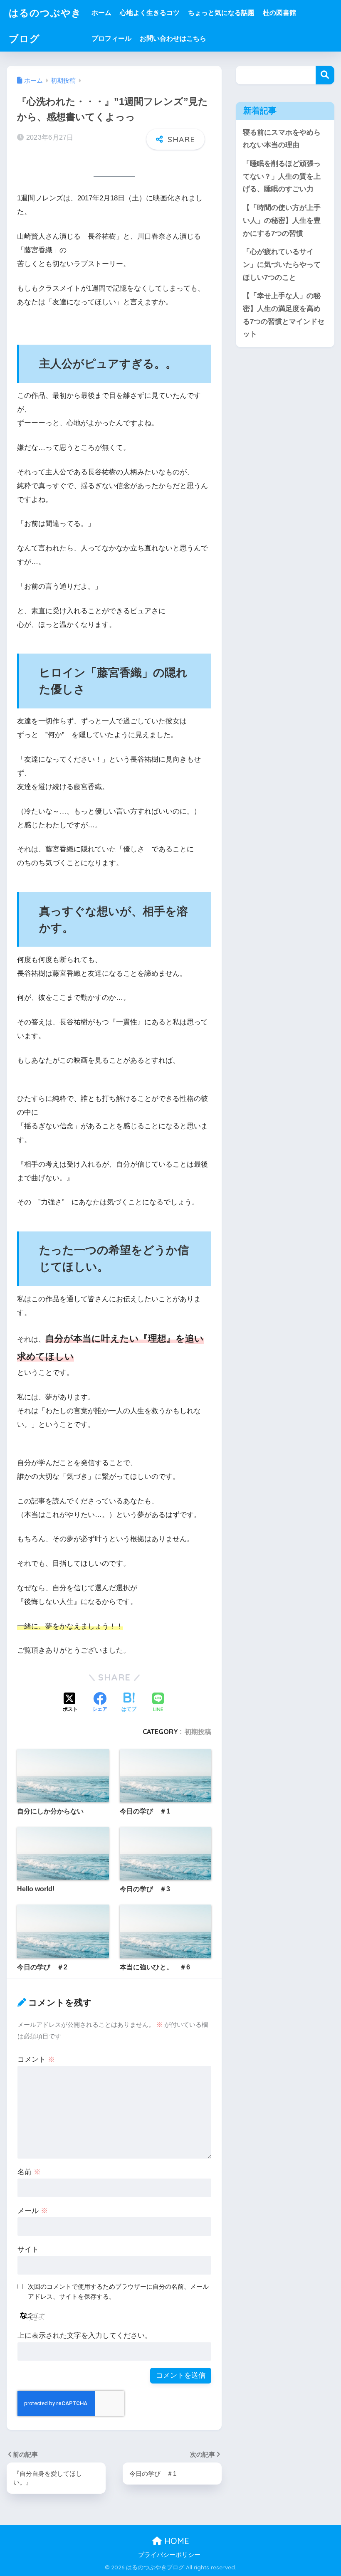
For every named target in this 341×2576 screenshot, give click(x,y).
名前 (29, 2172)
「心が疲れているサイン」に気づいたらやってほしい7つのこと (282, 264)
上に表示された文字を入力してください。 (85, 2335)
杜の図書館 (279, 13)
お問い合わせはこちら (173, 38)
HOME (175, 2541)
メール (33, 2211)
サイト (28, 2249)
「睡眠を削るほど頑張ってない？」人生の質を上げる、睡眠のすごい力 (282, 176)
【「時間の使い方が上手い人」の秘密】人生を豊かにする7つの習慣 (282, 220)
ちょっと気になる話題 (221, 13)
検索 (325, 75)
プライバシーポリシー (169, 2555)
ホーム (101, 13)
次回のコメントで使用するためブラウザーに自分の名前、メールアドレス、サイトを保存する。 (118, 2292)
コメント (36, 2059)
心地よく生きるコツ (150, 13)
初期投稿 (198, 1732)
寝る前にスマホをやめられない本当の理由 (282, 139)
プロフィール (111, 38)
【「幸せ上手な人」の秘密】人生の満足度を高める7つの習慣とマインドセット (284, 315)
